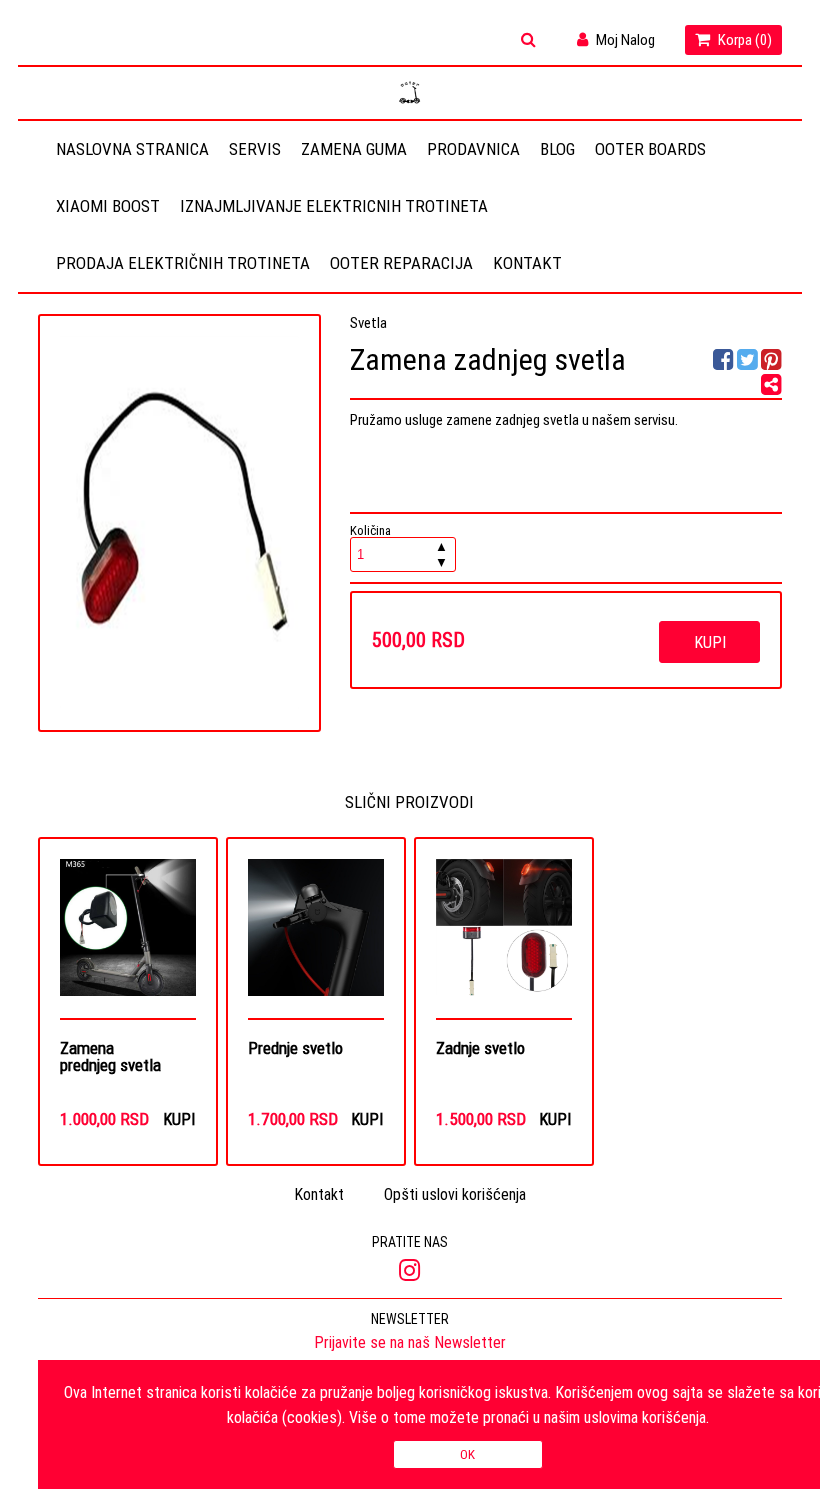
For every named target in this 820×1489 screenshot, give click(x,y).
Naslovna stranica (132, 149)
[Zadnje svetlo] (504, 938)
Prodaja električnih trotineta (183, 263)
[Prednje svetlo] (316, 938)
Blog (557, 149)
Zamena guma (354, 149)
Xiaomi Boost (108, 206)
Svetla (368, 322)
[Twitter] (749, 362)
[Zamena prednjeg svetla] (128, 938)
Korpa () (743, 39)
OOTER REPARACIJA (401, 263)
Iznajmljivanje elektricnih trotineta (334, 206)
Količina (399, 547)
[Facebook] (725, 362)
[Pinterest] (771, 362)
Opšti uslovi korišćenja (455, 1194)
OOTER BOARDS (650, 149)
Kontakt (527, 263)
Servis (255, 149)
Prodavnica (473, 149)
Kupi (710, 642)
